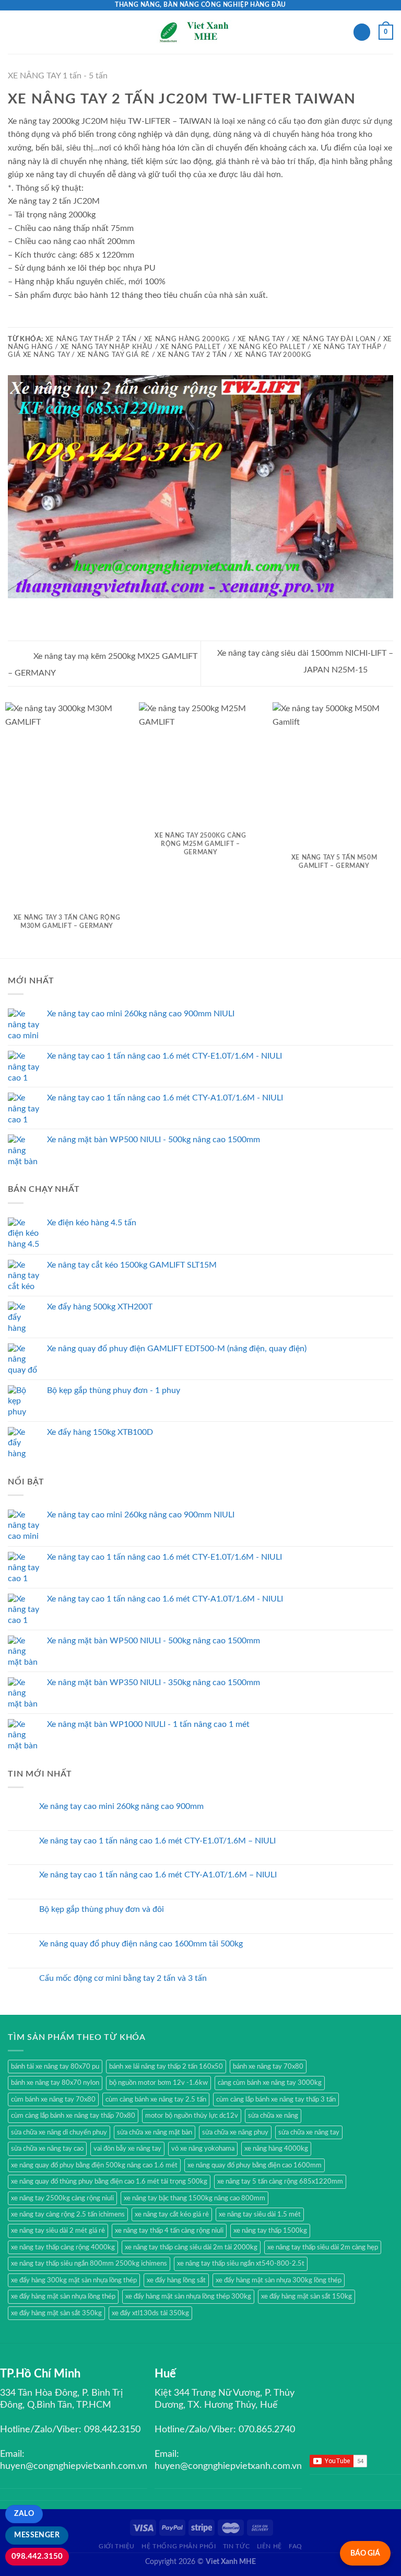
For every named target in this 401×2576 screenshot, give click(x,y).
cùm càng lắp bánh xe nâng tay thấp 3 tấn (276, 2099)
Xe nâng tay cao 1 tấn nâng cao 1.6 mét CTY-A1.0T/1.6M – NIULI (158, 1875)
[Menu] (14, 32)
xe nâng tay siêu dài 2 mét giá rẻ (58, 2231)
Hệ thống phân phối (179, 2546)
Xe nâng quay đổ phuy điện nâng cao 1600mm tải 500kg (141, 1944)
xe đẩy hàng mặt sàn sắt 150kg (306, 2296)
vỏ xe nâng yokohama (203, 2149)
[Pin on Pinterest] (52, 320)
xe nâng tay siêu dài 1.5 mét (260, 2214)
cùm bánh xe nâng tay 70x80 (53, 2099)
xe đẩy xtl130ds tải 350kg (150, 2313)
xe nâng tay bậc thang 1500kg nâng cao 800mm (194, 2198)
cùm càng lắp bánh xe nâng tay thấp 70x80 (73, 2116)
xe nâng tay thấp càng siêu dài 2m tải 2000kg (191, 2247)
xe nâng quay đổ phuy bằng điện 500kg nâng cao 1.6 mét (94, 2165)
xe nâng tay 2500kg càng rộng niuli (62, 2198)
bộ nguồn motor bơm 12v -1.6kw (158, 2083)
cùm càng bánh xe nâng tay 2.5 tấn (156, 2099)
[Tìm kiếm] (362, 32)
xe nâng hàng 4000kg (276, 2149)
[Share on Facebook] (14, 320)
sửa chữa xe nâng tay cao (47, 2149)
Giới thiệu (117, 2546)
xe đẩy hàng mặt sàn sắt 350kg (56, 2313)
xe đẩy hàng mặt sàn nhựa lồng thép (63, 2296)
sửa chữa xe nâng (273, 2116)
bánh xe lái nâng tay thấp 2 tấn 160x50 (166, 2067)
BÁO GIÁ (365, 2553)
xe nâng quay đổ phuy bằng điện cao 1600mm (255, 2165)
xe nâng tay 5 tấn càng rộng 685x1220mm (280, 2182)
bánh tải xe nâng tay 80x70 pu (55, 2067)
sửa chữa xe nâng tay (309, 2132)
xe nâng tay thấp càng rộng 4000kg (63, 2247)
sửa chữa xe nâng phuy (235, 2132)
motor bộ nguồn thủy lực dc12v (192, 2116)
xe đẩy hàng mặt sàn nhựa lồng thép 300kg (188, 2296)
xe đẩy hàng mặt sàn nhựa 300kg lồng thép (279, 2280)
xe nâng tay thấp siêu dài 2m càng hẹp (323, 2247)
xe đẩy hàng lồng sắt (176, 2280)
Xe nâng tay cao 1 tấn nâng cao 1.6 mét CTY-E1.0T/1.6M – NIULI (157, 1841)
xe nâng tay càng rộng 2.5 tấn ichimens (68, 2214)
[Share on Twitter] (27, 320)
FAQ (296, 2546)
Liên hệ (269, 2546)
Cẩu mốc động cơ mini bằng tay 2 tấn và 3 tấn (123, 1978)
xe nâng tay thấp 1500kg (270, 2231)
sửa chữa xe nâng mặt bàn (155, 2132)
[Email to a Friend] (40, 320)
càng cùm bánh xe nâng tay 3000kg (270, 2083)
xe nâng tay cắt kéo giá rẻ (172, 2214)
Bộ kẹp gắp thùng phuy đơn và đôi (102, 1909)
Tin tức (236, 2546)
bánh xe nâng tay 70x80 (268, 2067)
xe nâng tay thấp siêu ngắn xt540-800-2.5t (241, 2264)
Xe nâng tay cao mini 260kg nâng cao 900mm (121, 1806)
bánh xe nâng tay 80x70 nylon (55, 2083)
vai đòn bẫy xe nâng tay (127, 2149)
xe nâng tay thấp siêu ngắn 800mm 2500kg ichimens (89, 2264)
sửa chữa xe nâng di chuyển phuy (59, 2132)
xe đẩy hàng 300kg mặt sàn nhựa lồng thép (74, 2280)
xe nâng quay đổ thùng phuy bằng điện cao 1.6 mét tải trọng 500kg (109, 2182)
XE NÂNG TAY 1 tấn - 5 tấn (58, 76)
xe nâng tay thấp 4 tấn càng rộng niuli (169, 2231)
